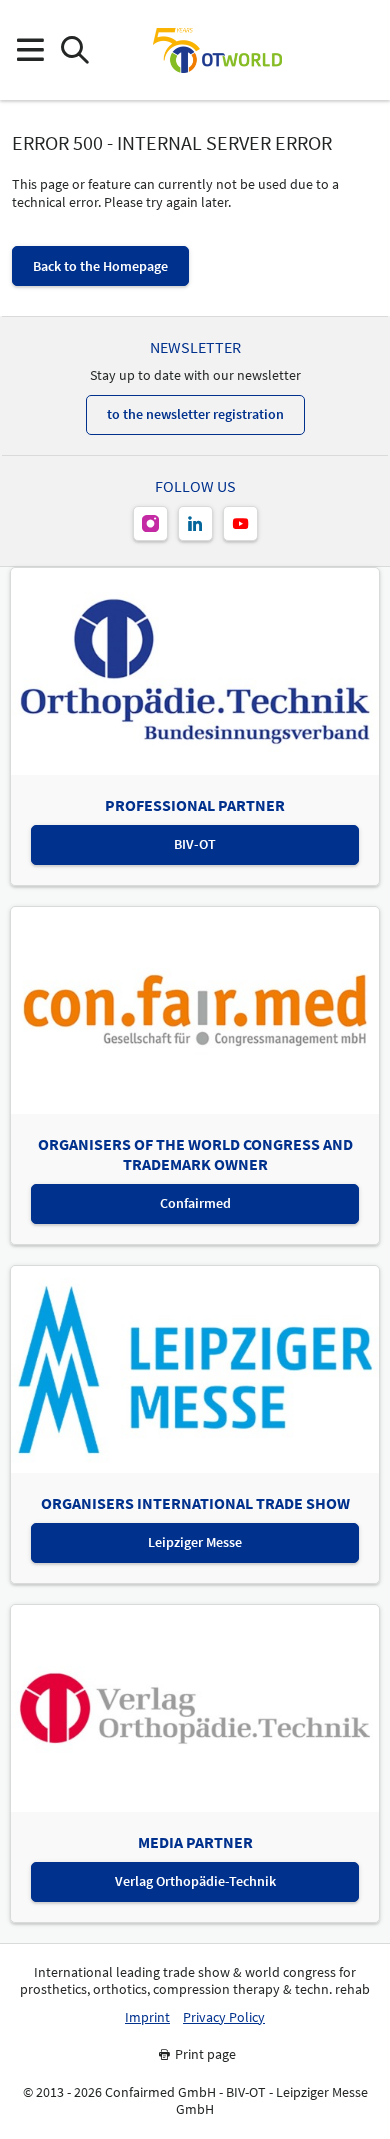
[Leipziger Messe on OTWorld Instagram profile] (150, 523)
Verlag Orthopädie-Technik (195, 1881)
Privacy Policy (224, 2017)
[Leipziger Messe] (360, 50)
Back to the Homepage (100, 266)
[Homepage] (217, 50)
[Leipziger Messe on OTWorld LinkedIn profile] (195, 523)
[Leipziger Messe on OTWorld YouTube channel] (240, 523)
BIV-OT (195, 844)
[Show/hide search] (74, 50)
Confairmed (195, 1203)
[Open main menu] (29, 50)
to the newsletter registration (195, 414)
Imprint (147, 2017)
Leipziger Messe (195, 1542)
